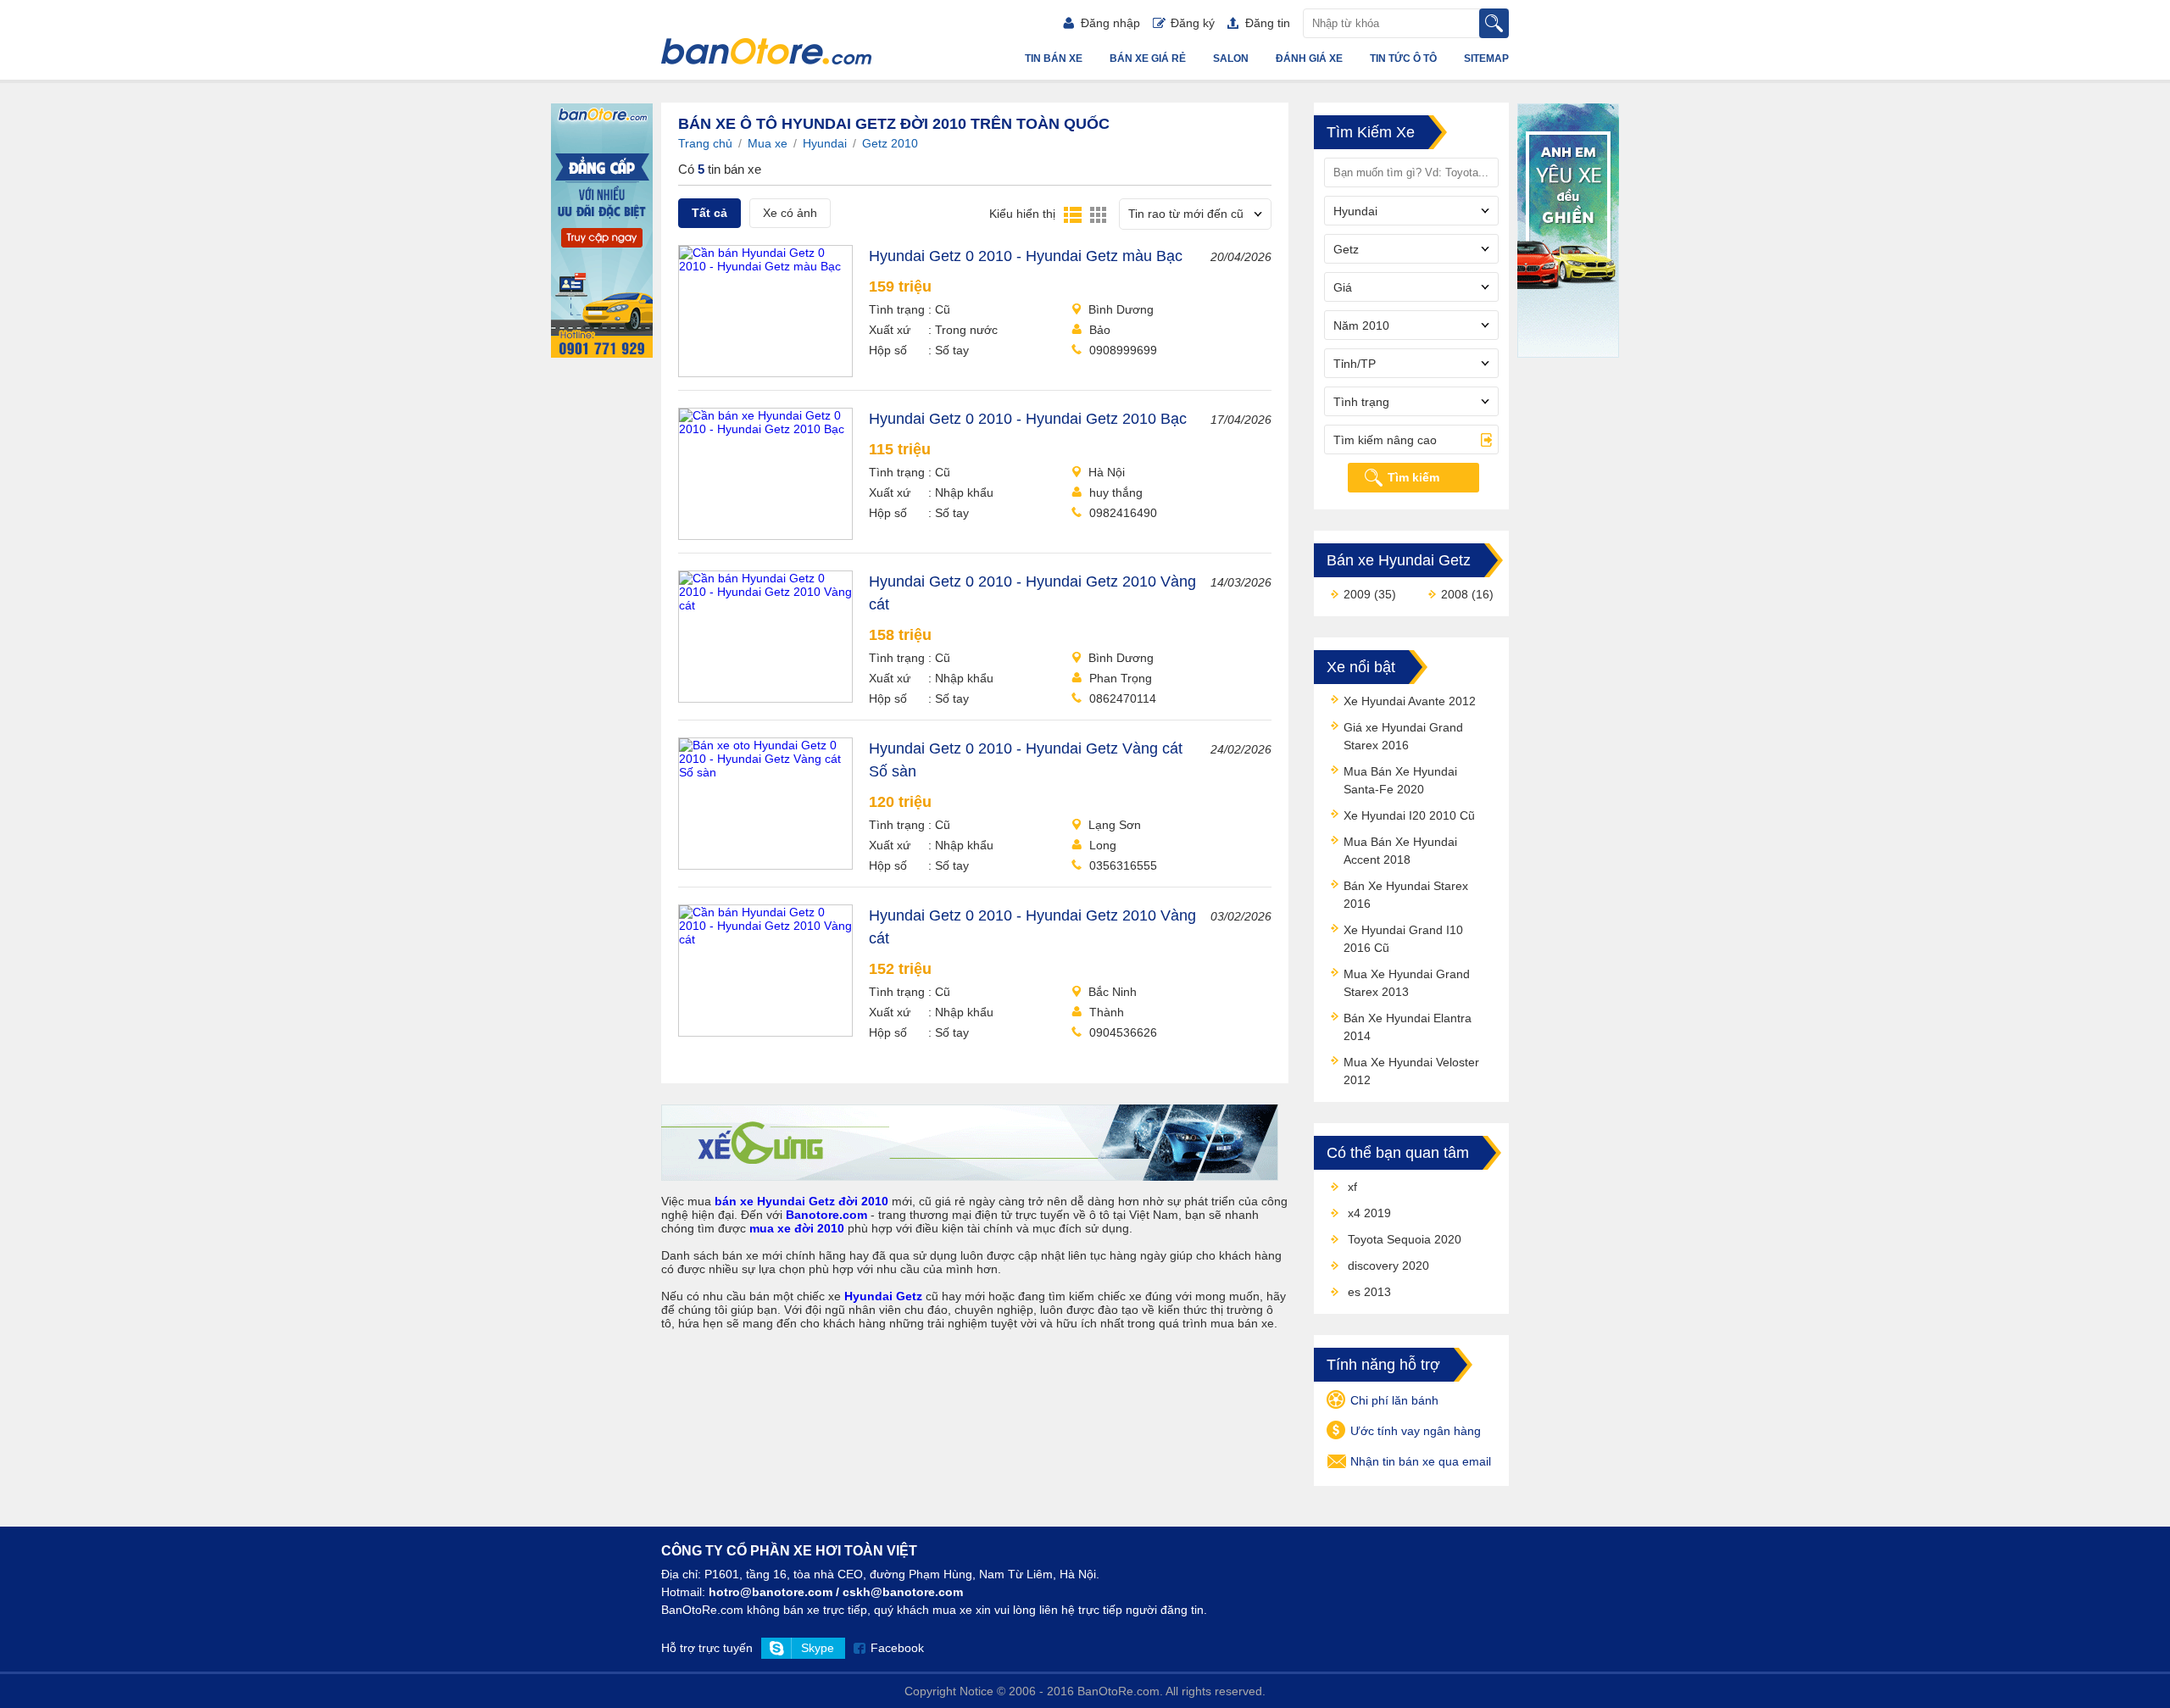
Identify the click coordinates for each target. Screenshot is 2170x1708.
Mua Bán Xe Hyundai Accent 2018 (1400, 851)
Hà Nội (1107, 472)
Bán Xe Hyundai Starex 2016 (1406, 895)
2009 (1357, 594)
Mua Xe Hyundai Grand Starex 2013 (1407, 983)
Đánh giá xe (1309, 58)
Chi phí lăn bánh (1394, 1400)
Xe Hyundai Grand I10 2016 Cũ (1403, 939)
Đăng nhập (1110, 23)
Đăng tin (1268, 23)
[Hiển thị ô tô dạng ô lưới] (1098, 214)
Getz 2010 (890, 143)
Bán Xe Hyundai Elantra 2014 (1408, 1027)
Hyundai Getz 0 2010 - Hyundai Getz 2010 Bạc (1028, 419)
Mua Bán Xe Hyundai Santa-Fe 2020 (1400, 780)
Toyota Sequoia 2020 (1405, 1239)
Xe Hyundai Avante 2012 (1410, 701)
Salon (1231, 58)
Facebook (897, 1648)
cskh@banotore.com (903, 1592)
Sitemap (1486, 58)
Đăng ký (1193, 23)
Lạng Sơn (1115, 825)
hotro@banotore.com (771, 1592)
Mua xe (768, 143)
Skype (818, 1648)
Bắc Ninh (1113, 992)
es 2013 (1369, 1292)
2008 (1455, 594)
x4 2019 (1369, 1213)
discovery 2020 (1388, 1266)
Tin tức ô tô (1403, 58)
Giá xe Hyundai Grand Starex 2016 (1403, 736)
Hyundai (825, 143)
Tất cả (709, 213)
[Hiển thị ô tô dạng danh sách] (1073, 214)
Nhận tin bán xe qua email (1421, 1461)
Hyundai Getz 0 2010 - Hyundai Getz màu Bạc (1026, 256)
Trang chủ (705, 143)
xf (1352, 1187)
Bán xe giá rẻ (1148, 58)
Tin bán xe (1054, 58)
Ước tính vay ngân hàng (1416, 1431)
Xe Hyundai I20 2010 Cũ (1409, 815)
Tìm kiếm (1413, 477)
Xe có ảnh (790, 213)
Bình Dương (1121, 309)
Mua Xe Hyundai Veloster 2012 (1411, 1071)
